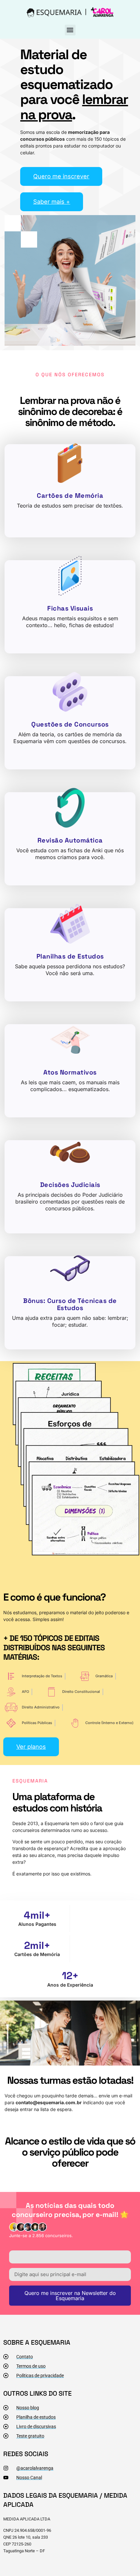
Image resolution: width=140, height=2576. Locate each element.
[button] (70, 30)
